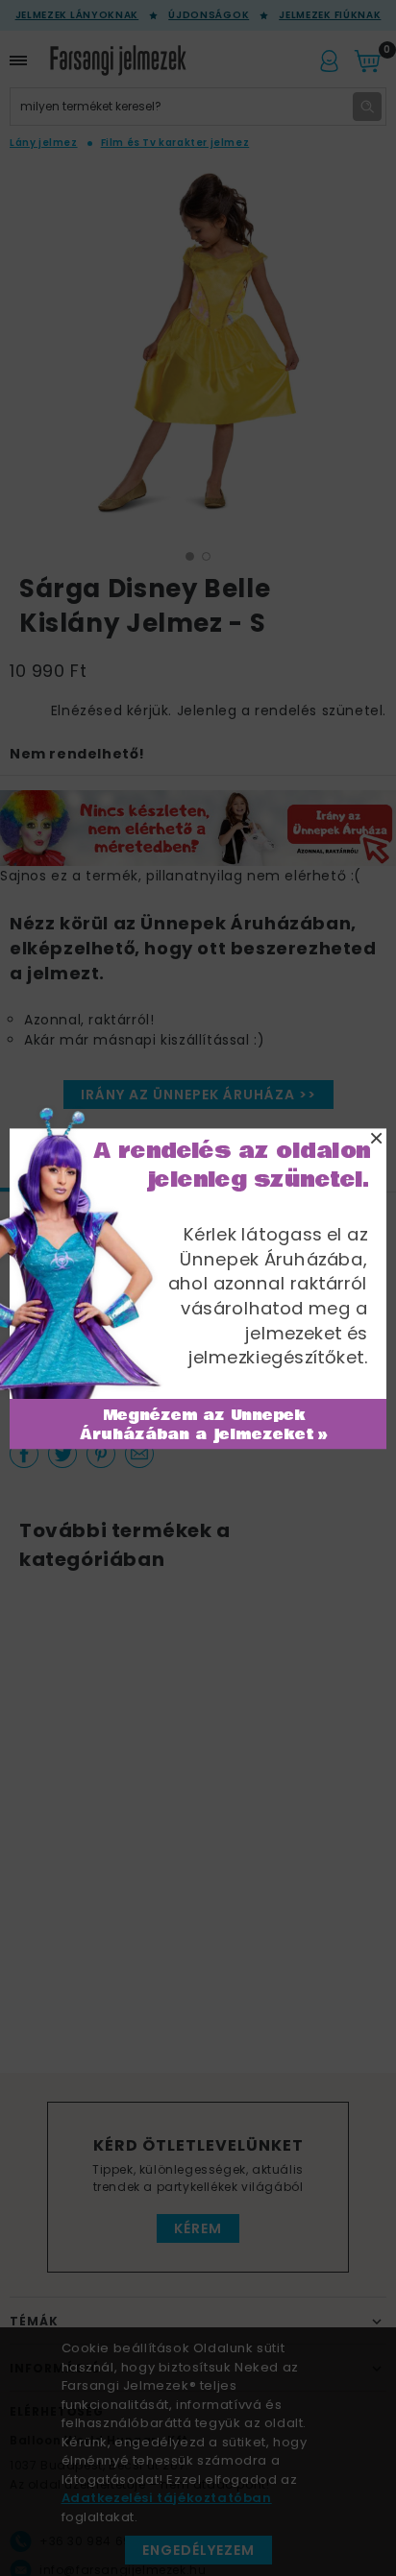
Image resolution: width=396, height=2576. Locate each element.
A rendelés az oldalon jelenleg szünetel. (232, 1165)
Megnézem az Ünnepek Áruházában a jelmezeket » (204, 1425)
